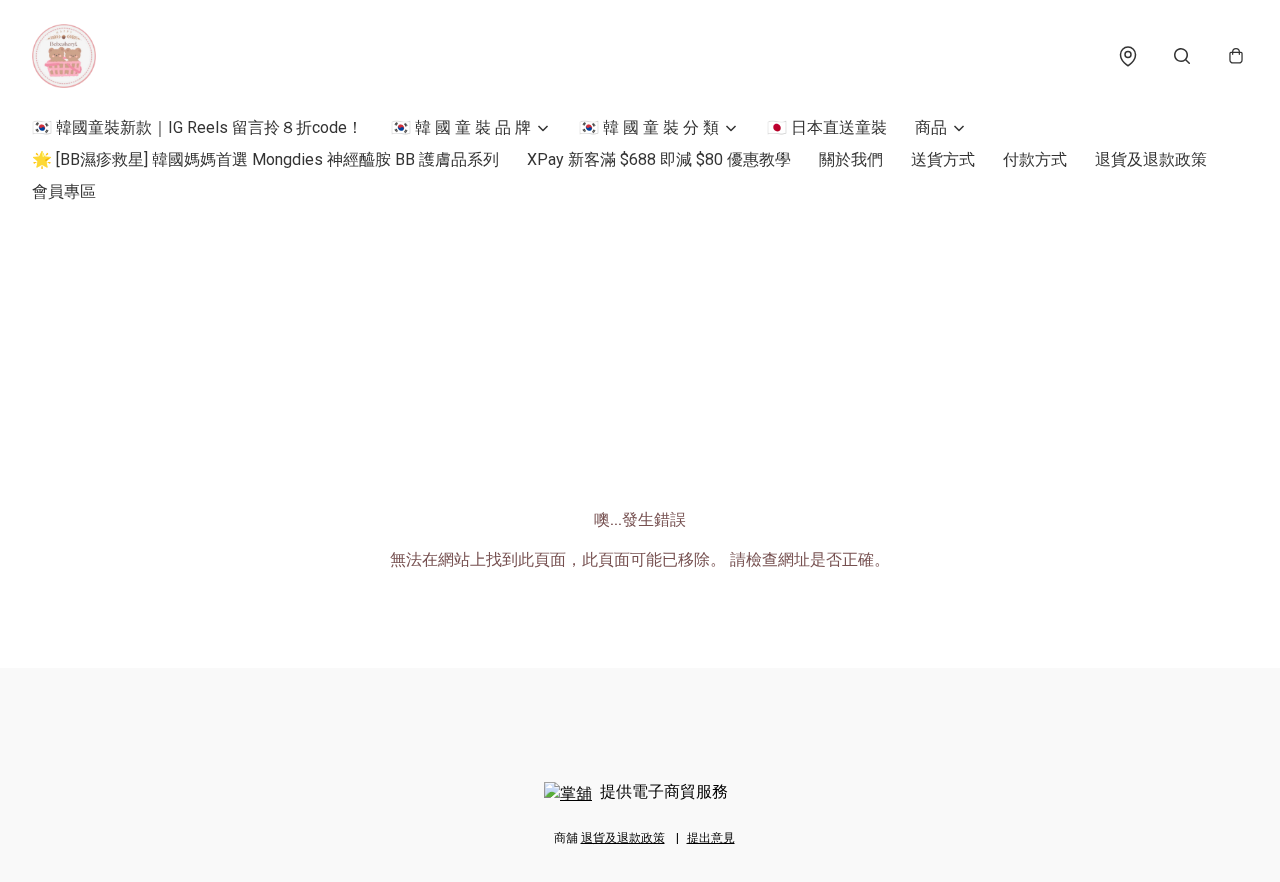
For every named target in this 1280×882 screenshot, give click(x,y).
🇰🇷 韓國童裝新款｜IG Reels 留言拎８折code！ (197, 127)
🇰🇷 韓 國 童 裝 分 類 (649, 127)
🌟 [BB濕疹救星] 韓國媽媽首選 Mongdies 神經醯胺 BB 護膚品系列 (265, 159)
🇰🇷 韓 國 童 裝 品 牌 (461, 127)
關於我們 (851, 159)
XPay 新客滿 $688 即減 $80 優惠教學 (659, 159)
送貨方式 (943, 159)
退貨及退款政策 (1151, 159)
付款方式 (1035, 159)
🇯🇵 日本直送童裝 (827, 127)
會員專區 (64, 191)
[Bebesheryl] (64, 56)
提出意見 (711, 838)
